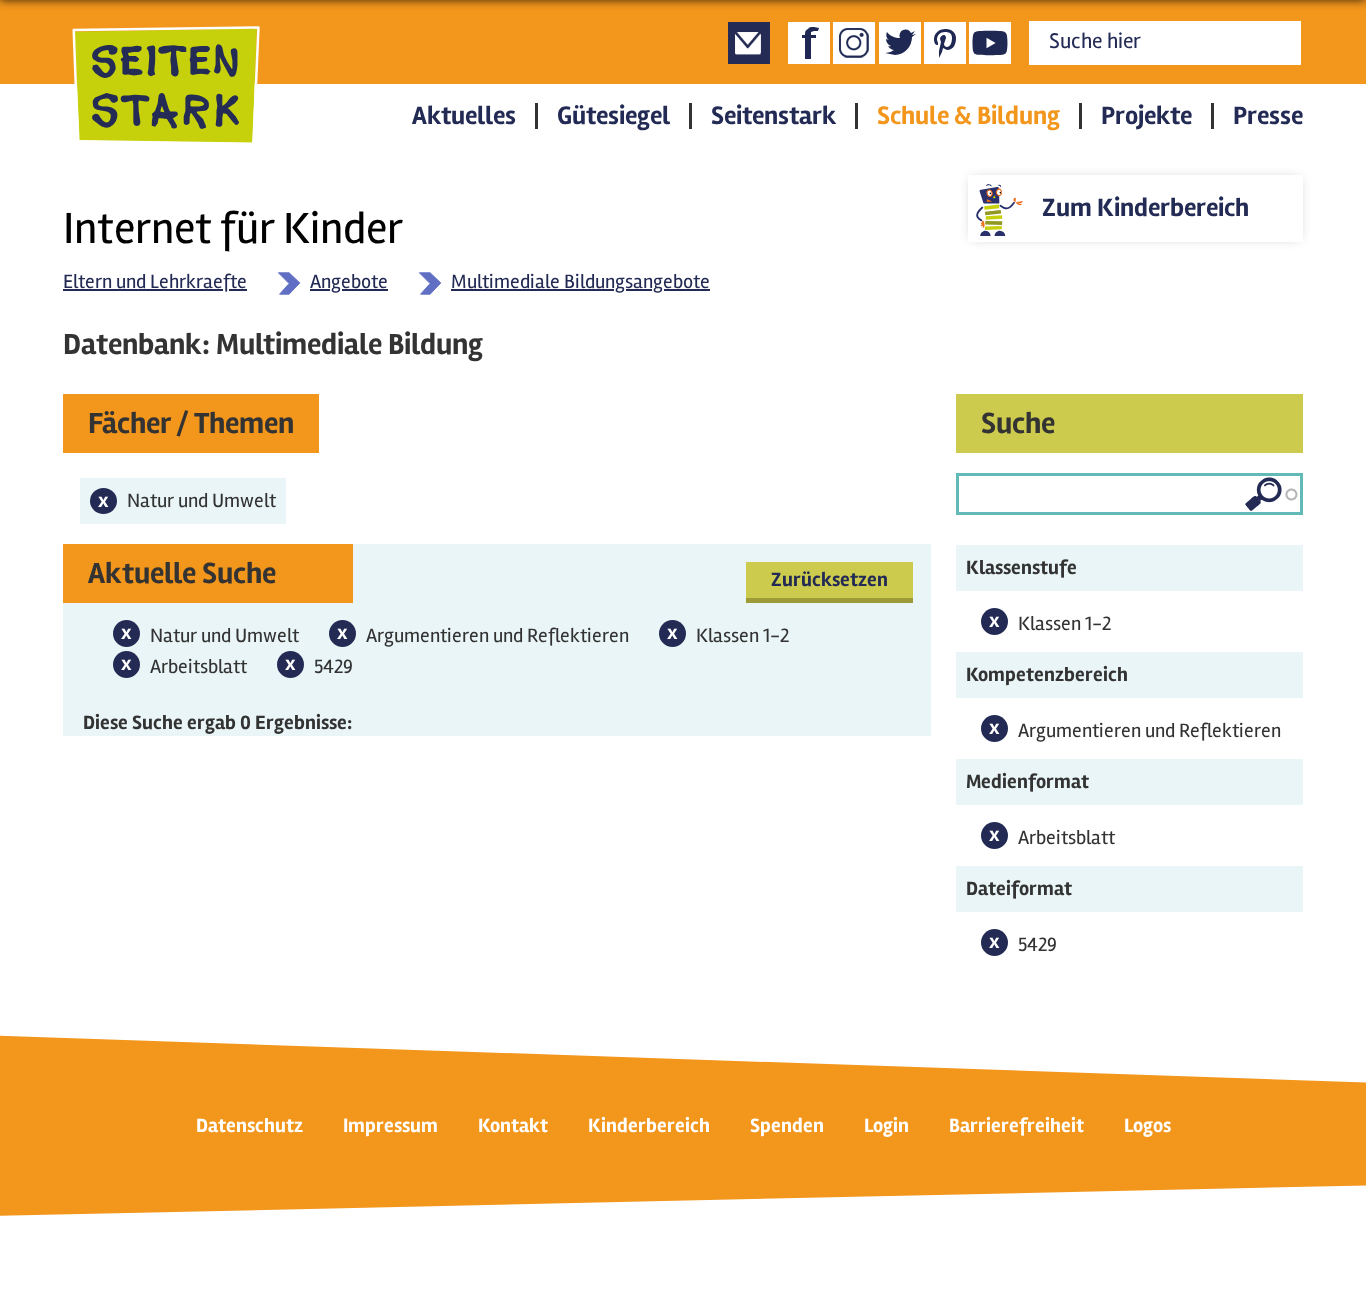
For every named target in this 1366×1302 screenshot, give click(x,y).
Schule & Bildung (968, 116)
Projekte (1146, 116)
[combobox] (1129, 494)
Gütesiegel (613, 116)
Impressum (390, 1125)
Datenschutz (249, 1125)
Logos (1147, 1125)
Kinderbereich (649, 1125)
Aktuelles (464, 116)
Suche (1018, 423)
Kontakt (513, 1125)
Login (886, 1125)
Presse (1268, 116)
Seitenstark (773, 116)
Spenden (787, 1125)
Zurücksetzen (829, 579)
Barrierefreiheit (1016, 1125)
